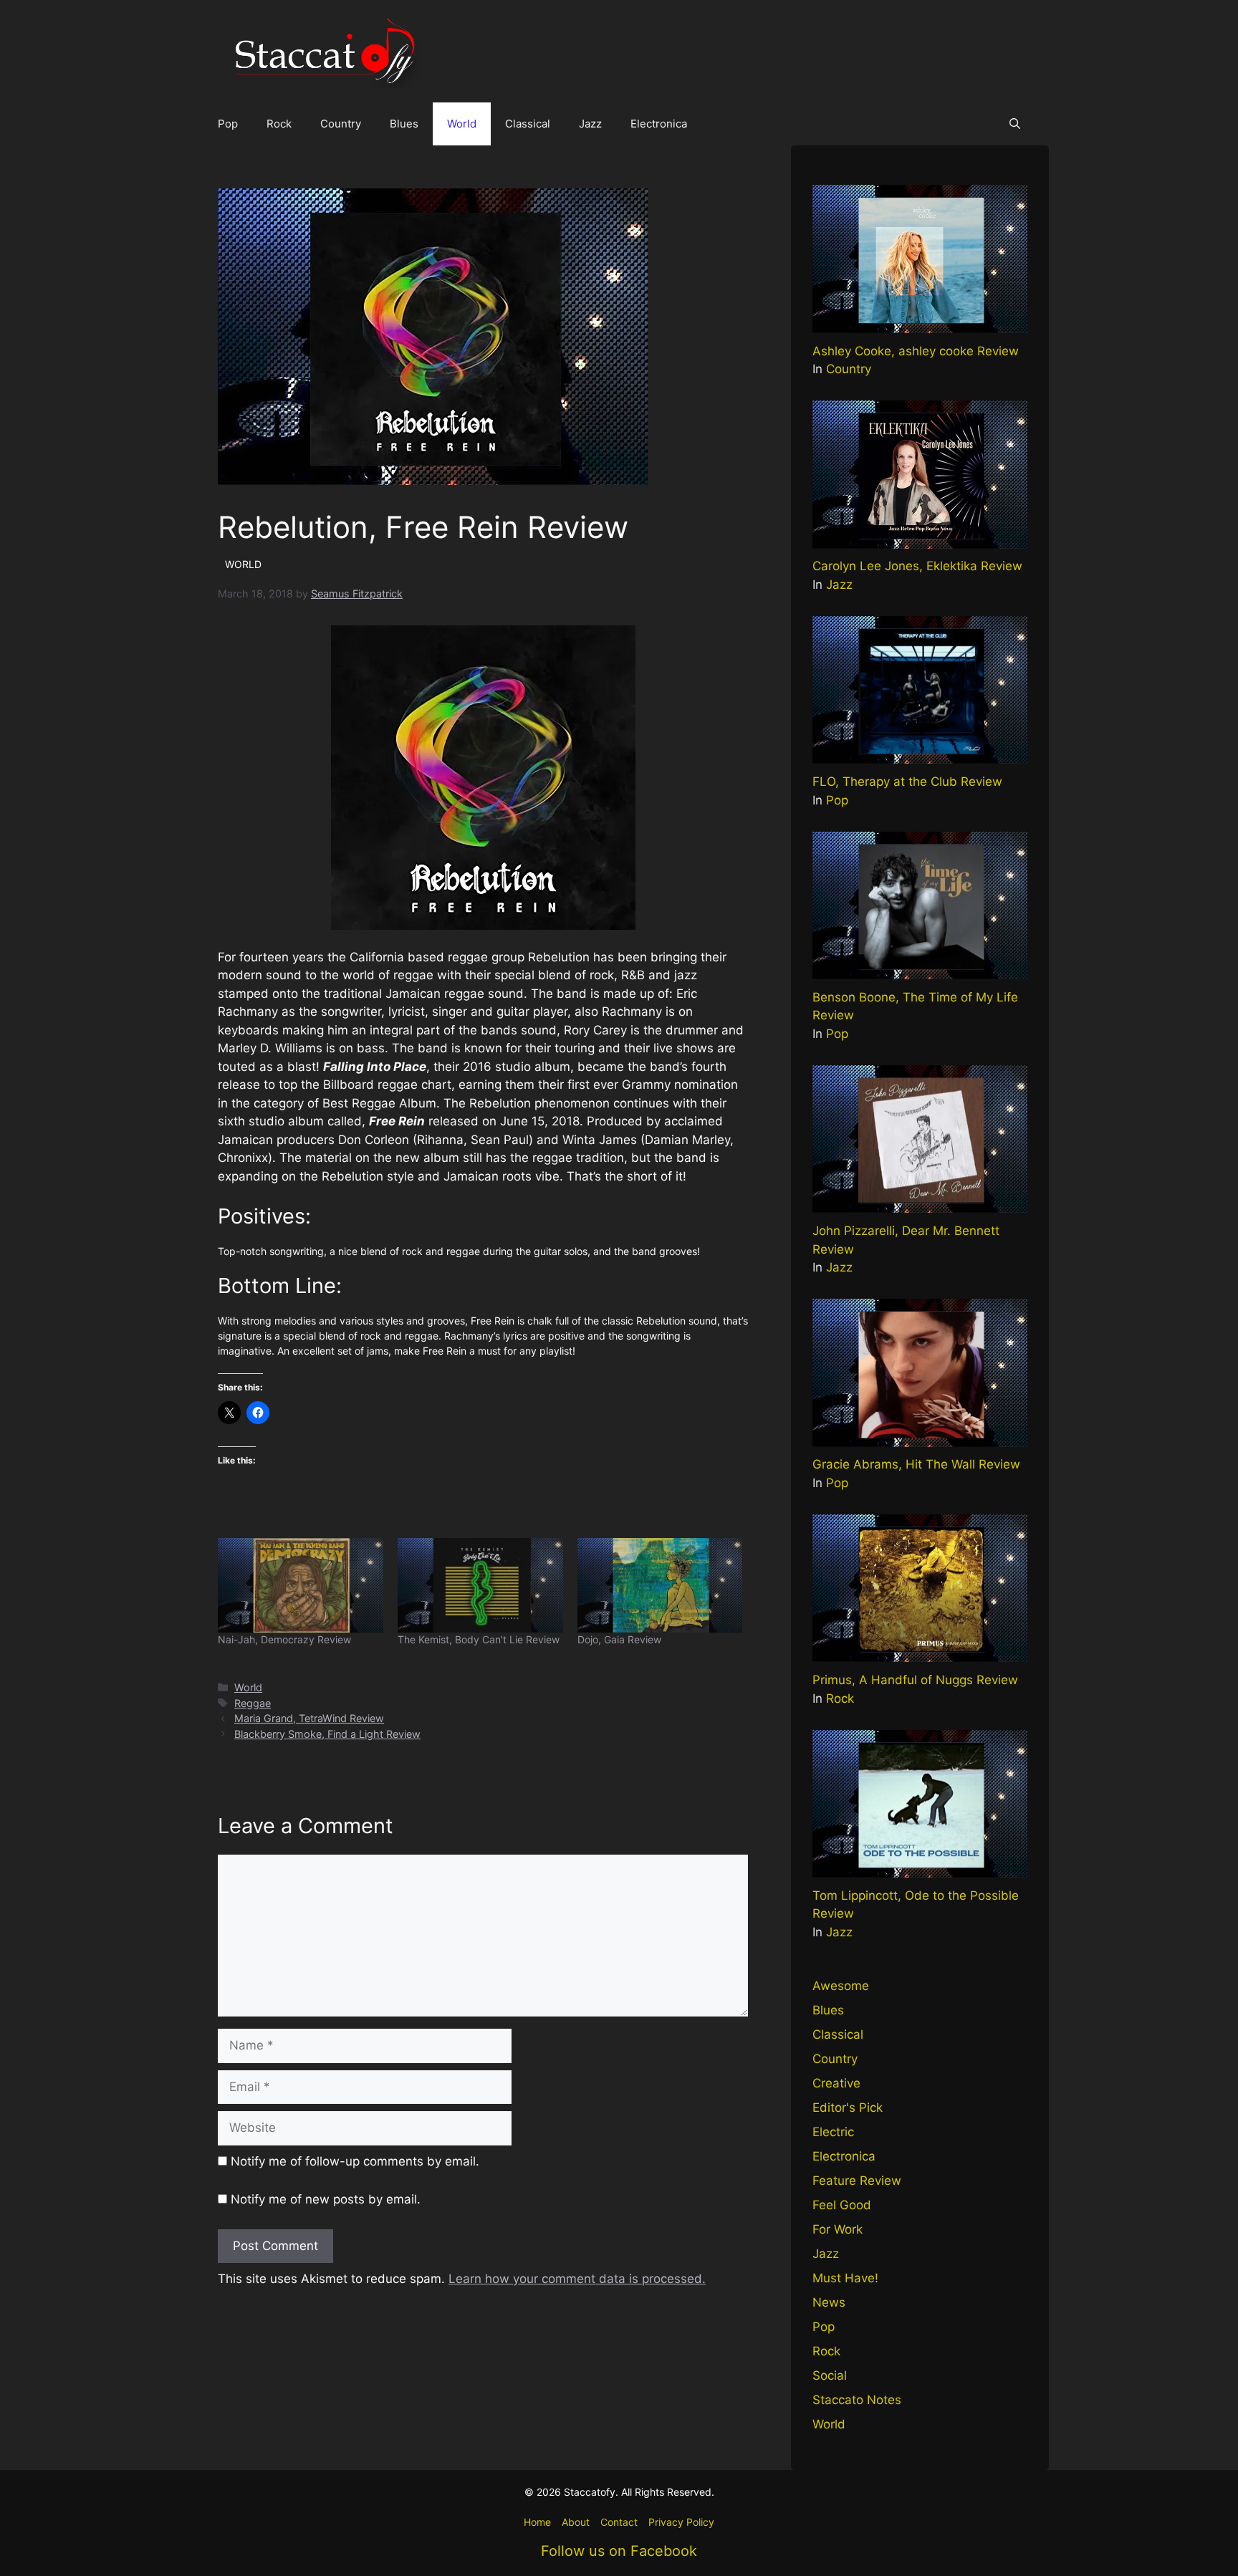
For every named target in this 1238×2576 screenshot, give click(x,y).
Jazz (590, 124)
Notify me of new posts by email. (326, 2199)
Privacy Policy (681, 2522)
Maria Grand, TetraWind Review (309, 1718)
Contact (619, 2522)
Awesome (841, 1986)
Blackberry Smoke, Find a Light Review (327, 1734)
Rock (279, 124)
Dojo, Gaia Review (619, 1639)
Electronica (659, 124)
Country (341, 124)
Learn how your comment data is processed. (577, 2279)
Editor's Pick (848, 2108)
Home (537, 2522)
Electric (833, 2132)
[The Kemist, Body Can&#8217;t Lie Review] (480, 1585)
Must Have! (845, 2278)
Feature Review (857, 2181)
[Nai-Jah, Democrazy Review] (301, 1585)
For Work (838, 2229)
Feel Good (842, 2205)
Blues (404, 124)
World (462, 124)
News (829, 2302)
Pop (228, 124)
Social (830, 2375)
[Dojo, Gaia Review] (660, 1585)
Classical (528, 124)
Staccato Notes (857, 2400)
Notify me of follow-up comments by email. (355, 2161)
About (576, 2522)
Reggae (253, 1703)
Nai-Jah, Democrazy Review (284, 1639)
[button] (1015, 124)
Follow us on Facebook (619, 2551)
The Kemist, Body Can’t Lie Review (479, 1639)
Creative (836, 2083)
